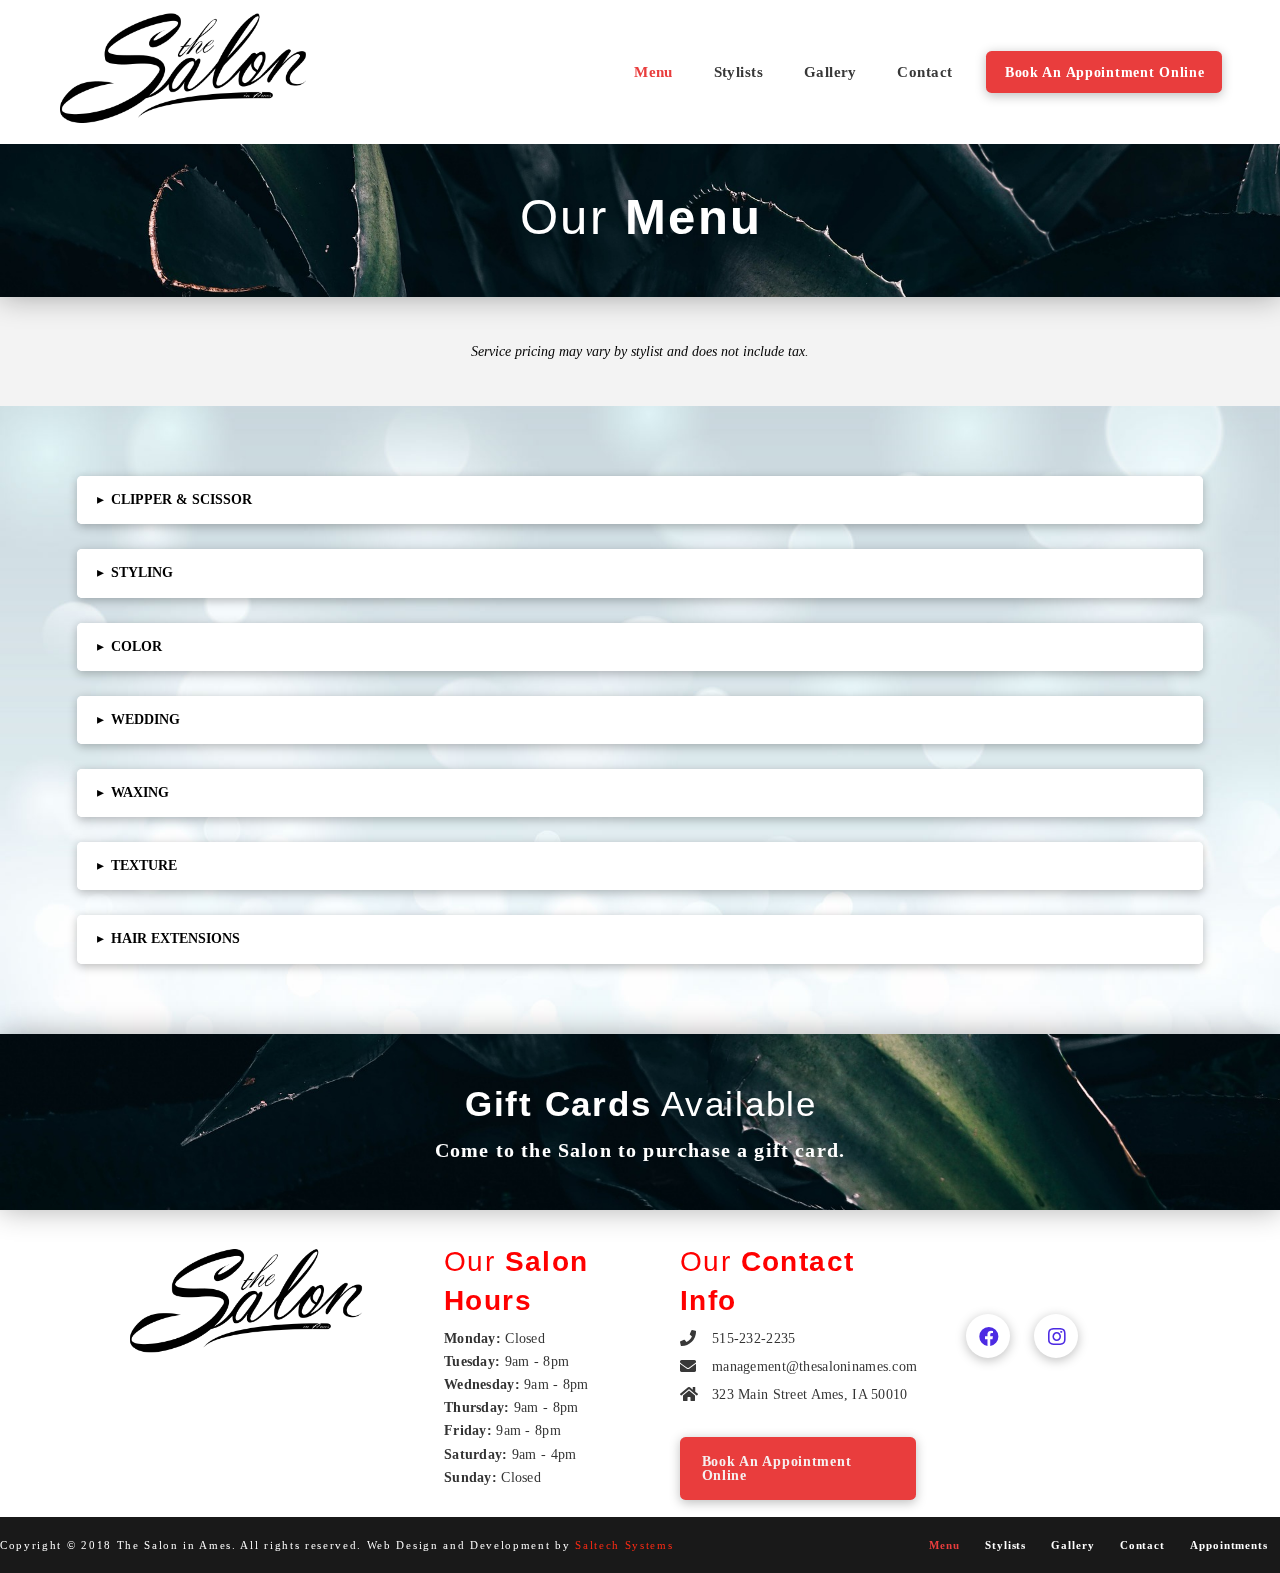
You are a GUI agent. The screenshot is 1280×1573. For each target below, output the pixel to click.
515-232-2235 (753, 1338)
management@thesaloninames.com (814, 1366)
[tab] (640, 500)
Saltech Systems (624, 1545)
